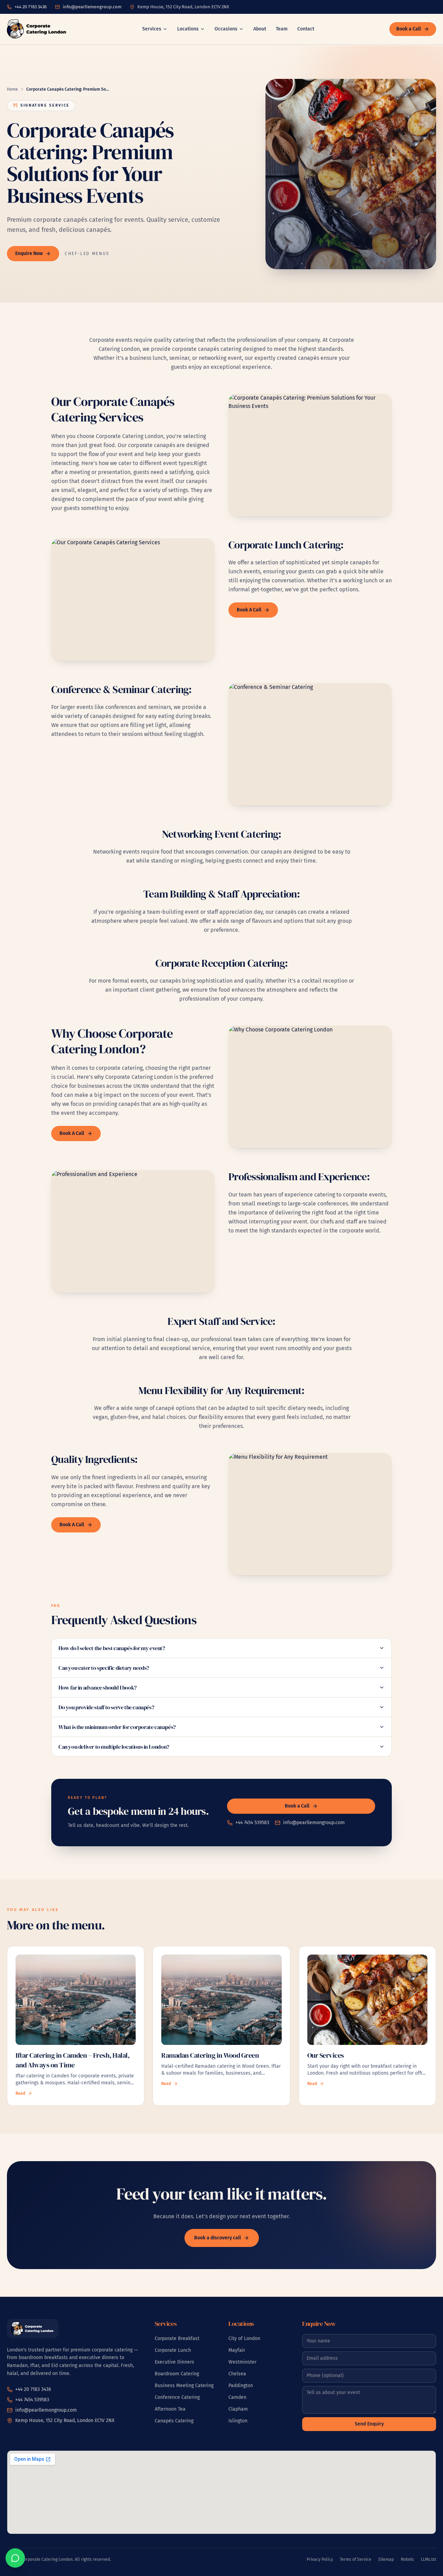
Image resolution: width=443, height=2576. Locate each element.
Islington (238, 2421)
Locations (188, 29)
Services (152, 29)
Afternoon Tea (170, 2409)
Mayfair (237, 2350)
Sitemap (386, 2559)
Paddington (241, 2386)
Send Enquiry (369, 2424)
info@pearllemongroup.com (92, 7)
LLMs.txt (428, 2559)
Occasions (226, 29)
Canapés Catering (174, 2421)
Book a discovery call (218, 2238)
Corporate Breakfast (177, 2338)
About (260, 29)
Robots (407, 2559)
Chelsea (237, 2374)
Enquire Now (29, 253)
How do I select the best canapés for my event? (112, 1648)
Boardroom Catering (177, 2374)
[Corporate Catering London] (37, 29)
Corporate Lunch (173, 2350)
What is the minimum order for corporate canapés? (117, 1727)
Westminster (242, 2362)
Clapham (238, 2409)
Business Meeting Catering (184, 2386)
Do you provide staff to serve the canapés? (106, 1707)
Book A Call (249, 610)
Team (282, 29)
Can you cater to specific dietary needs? (104, 1668)
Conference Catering (177, 2397)
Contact (306, 29)
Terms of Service (356, 2559)
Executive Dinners (174, 2362)
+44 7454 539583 (252, 1823)
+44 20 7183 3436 (31, 7)
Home (12, 89)
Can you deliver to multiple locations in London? (114, 1747)
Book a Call (409, 29)
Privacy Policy (320, 2559)
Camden (237, 2397)
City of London (244, 2338)
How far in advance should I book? (98, 1687)
